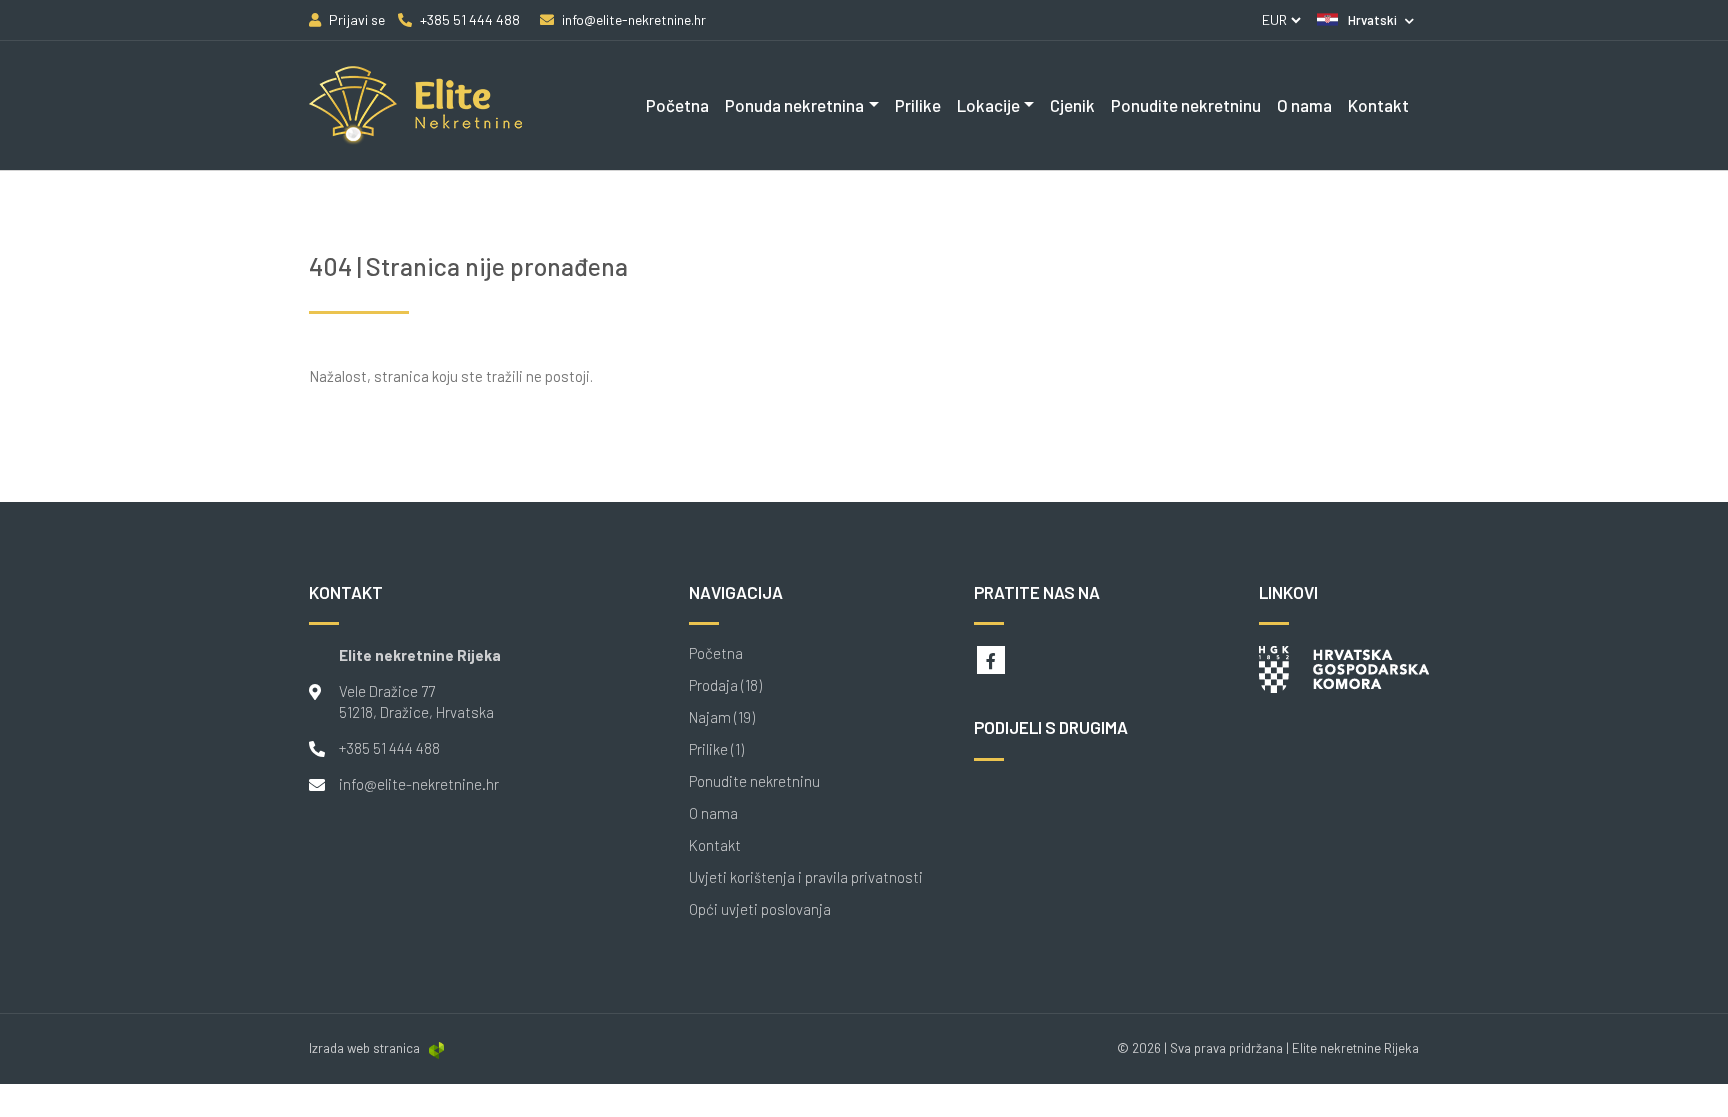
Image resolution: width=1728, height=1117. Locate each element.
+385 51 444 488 (389, 748)
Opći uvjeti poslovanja (760, 909)
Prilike (918, 105)
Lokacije (988, 105)
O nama (1304, 105)
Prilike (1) (716, 749)
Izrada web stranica (364, 1048)
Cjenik (1072, 105)
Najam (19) (722, 717)
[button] (1365, 20)
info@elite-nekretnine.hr (419, 784)
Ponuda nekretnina (794, 105)
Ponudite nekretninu (1186, 105)
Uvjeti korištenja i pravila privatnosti (806, 877)
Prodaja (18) (725, 685)
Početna (677, 105)
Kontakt (1378, 105)
